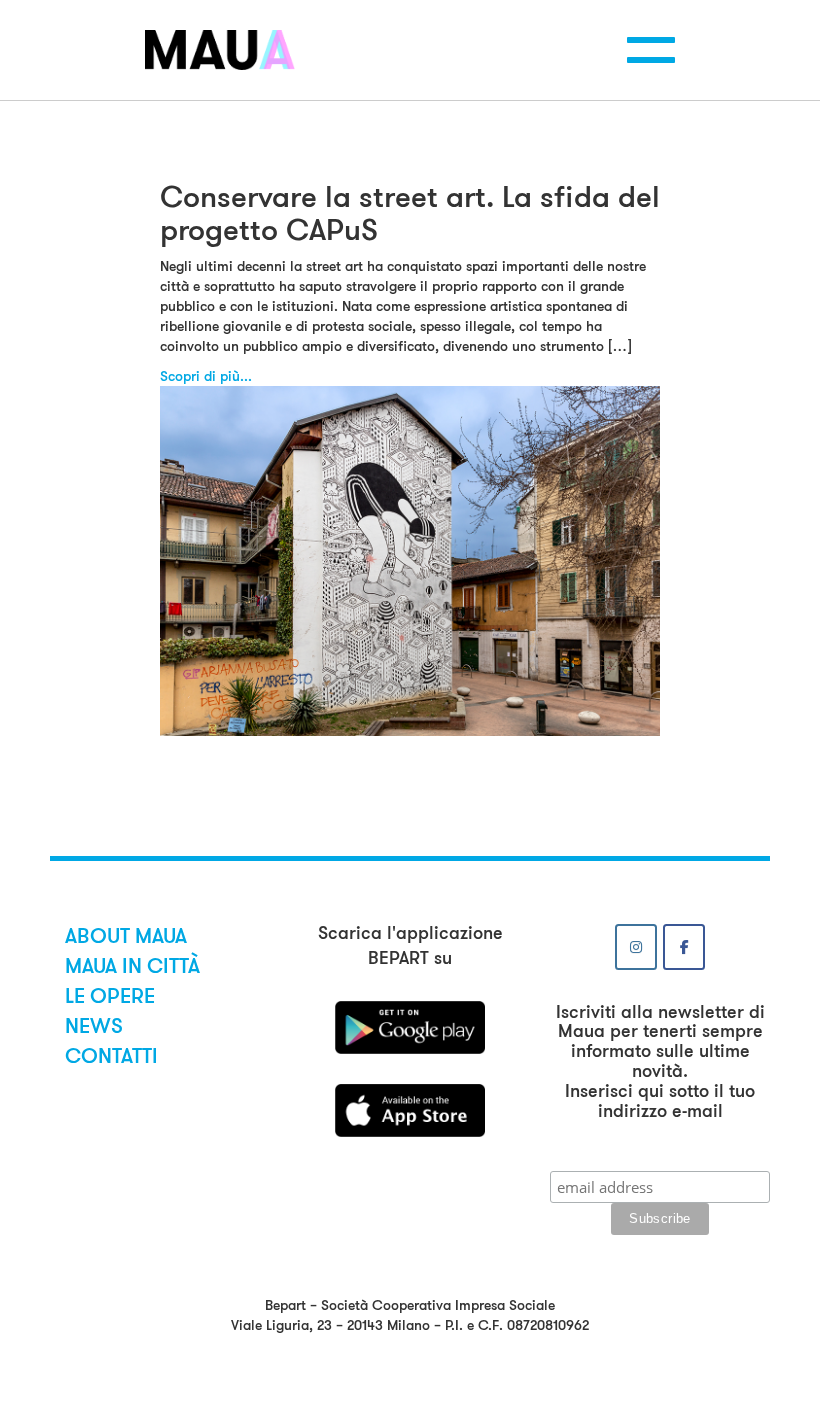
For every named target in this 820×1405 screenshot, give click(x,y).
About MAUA (126, 936)
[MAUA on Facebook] (684, 947)
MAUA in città (132, 966)
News (94, 1026)
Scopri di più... (206, 376)
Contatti (111, 1056)
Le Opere (110, 996)
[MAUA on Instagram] (636, 947)
